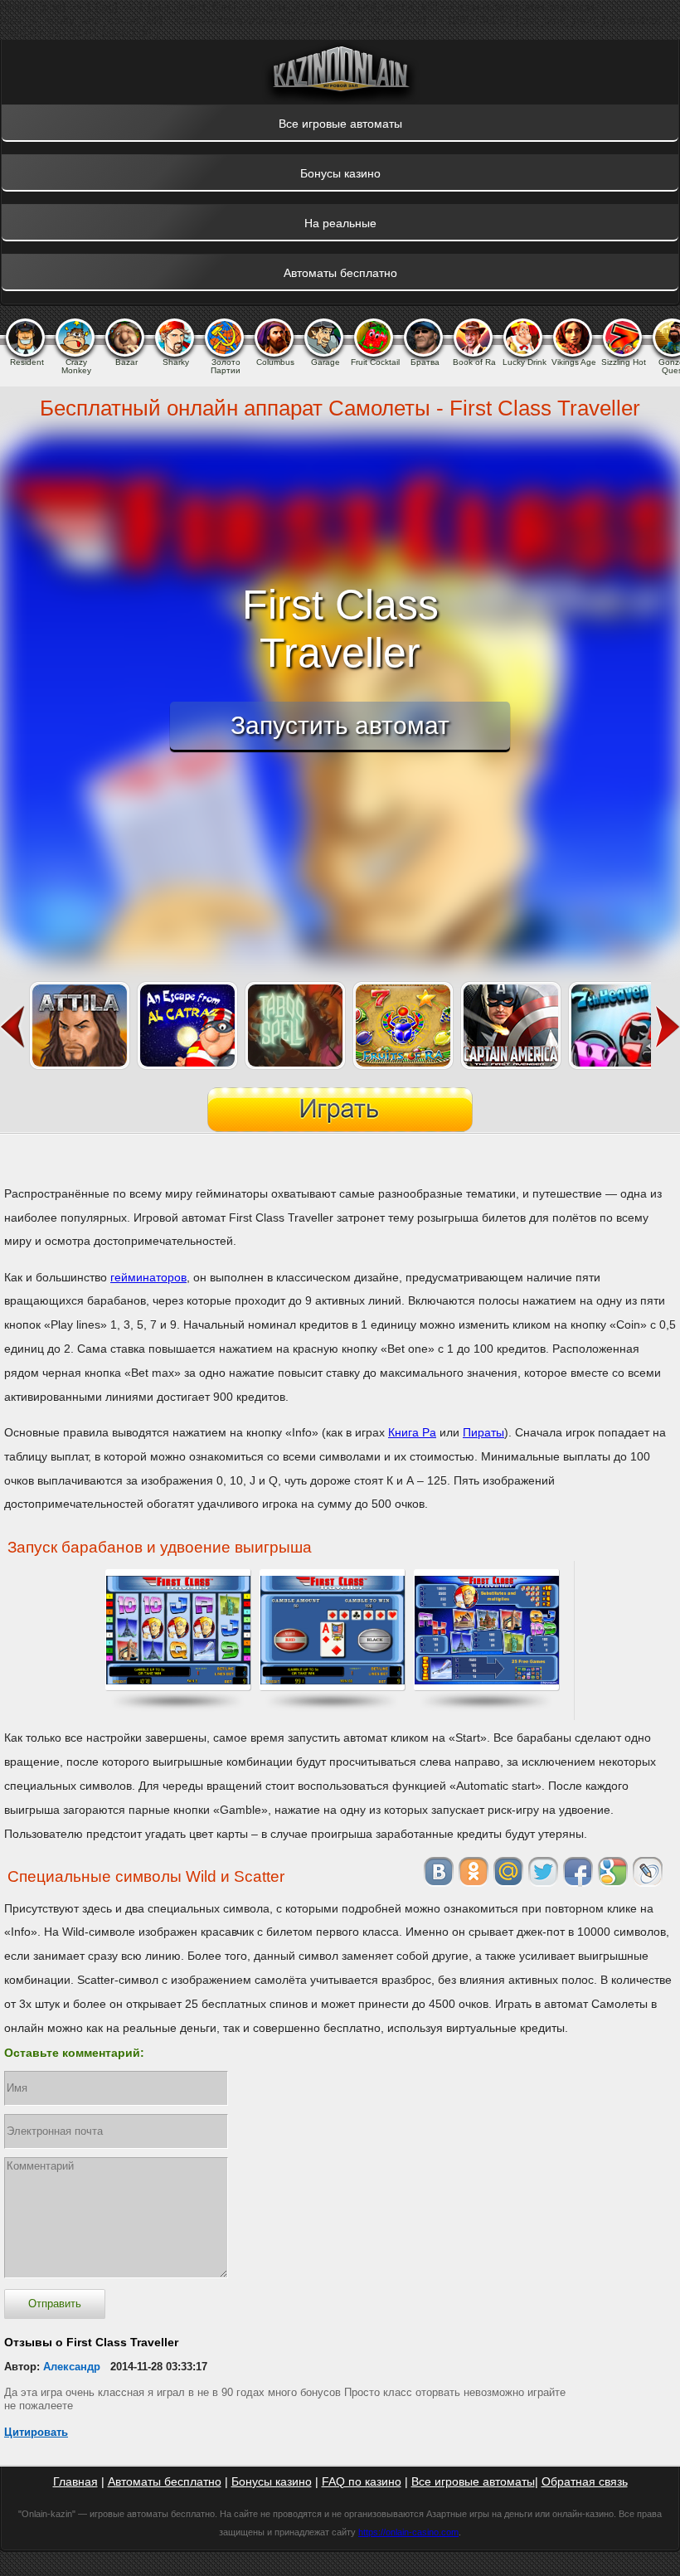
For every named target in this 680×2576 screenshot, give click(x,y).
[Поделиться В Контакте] (439, 1872)
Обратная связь (585, 2481)
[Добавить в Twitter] (543, 1872)
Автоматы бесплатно (165, 2481)
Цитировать (36, 2432)
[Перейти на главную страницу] (340, 72)
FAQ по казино (362, 2481)
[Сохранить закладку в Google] (613, 1872)
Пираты (483, 1432)
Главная (75, 2481)
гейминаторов (148, 1277)
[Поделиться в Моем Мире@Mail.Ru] (508, 1872)
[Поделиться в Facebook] (578, 1872)
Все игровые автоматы (473, 2481)
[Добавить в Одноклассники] (474, 1872)
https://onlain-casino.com (408, 2532)
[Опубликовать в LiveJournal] (648, 1872)
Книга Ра (412, 1432)
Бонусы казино (272, 2481)
